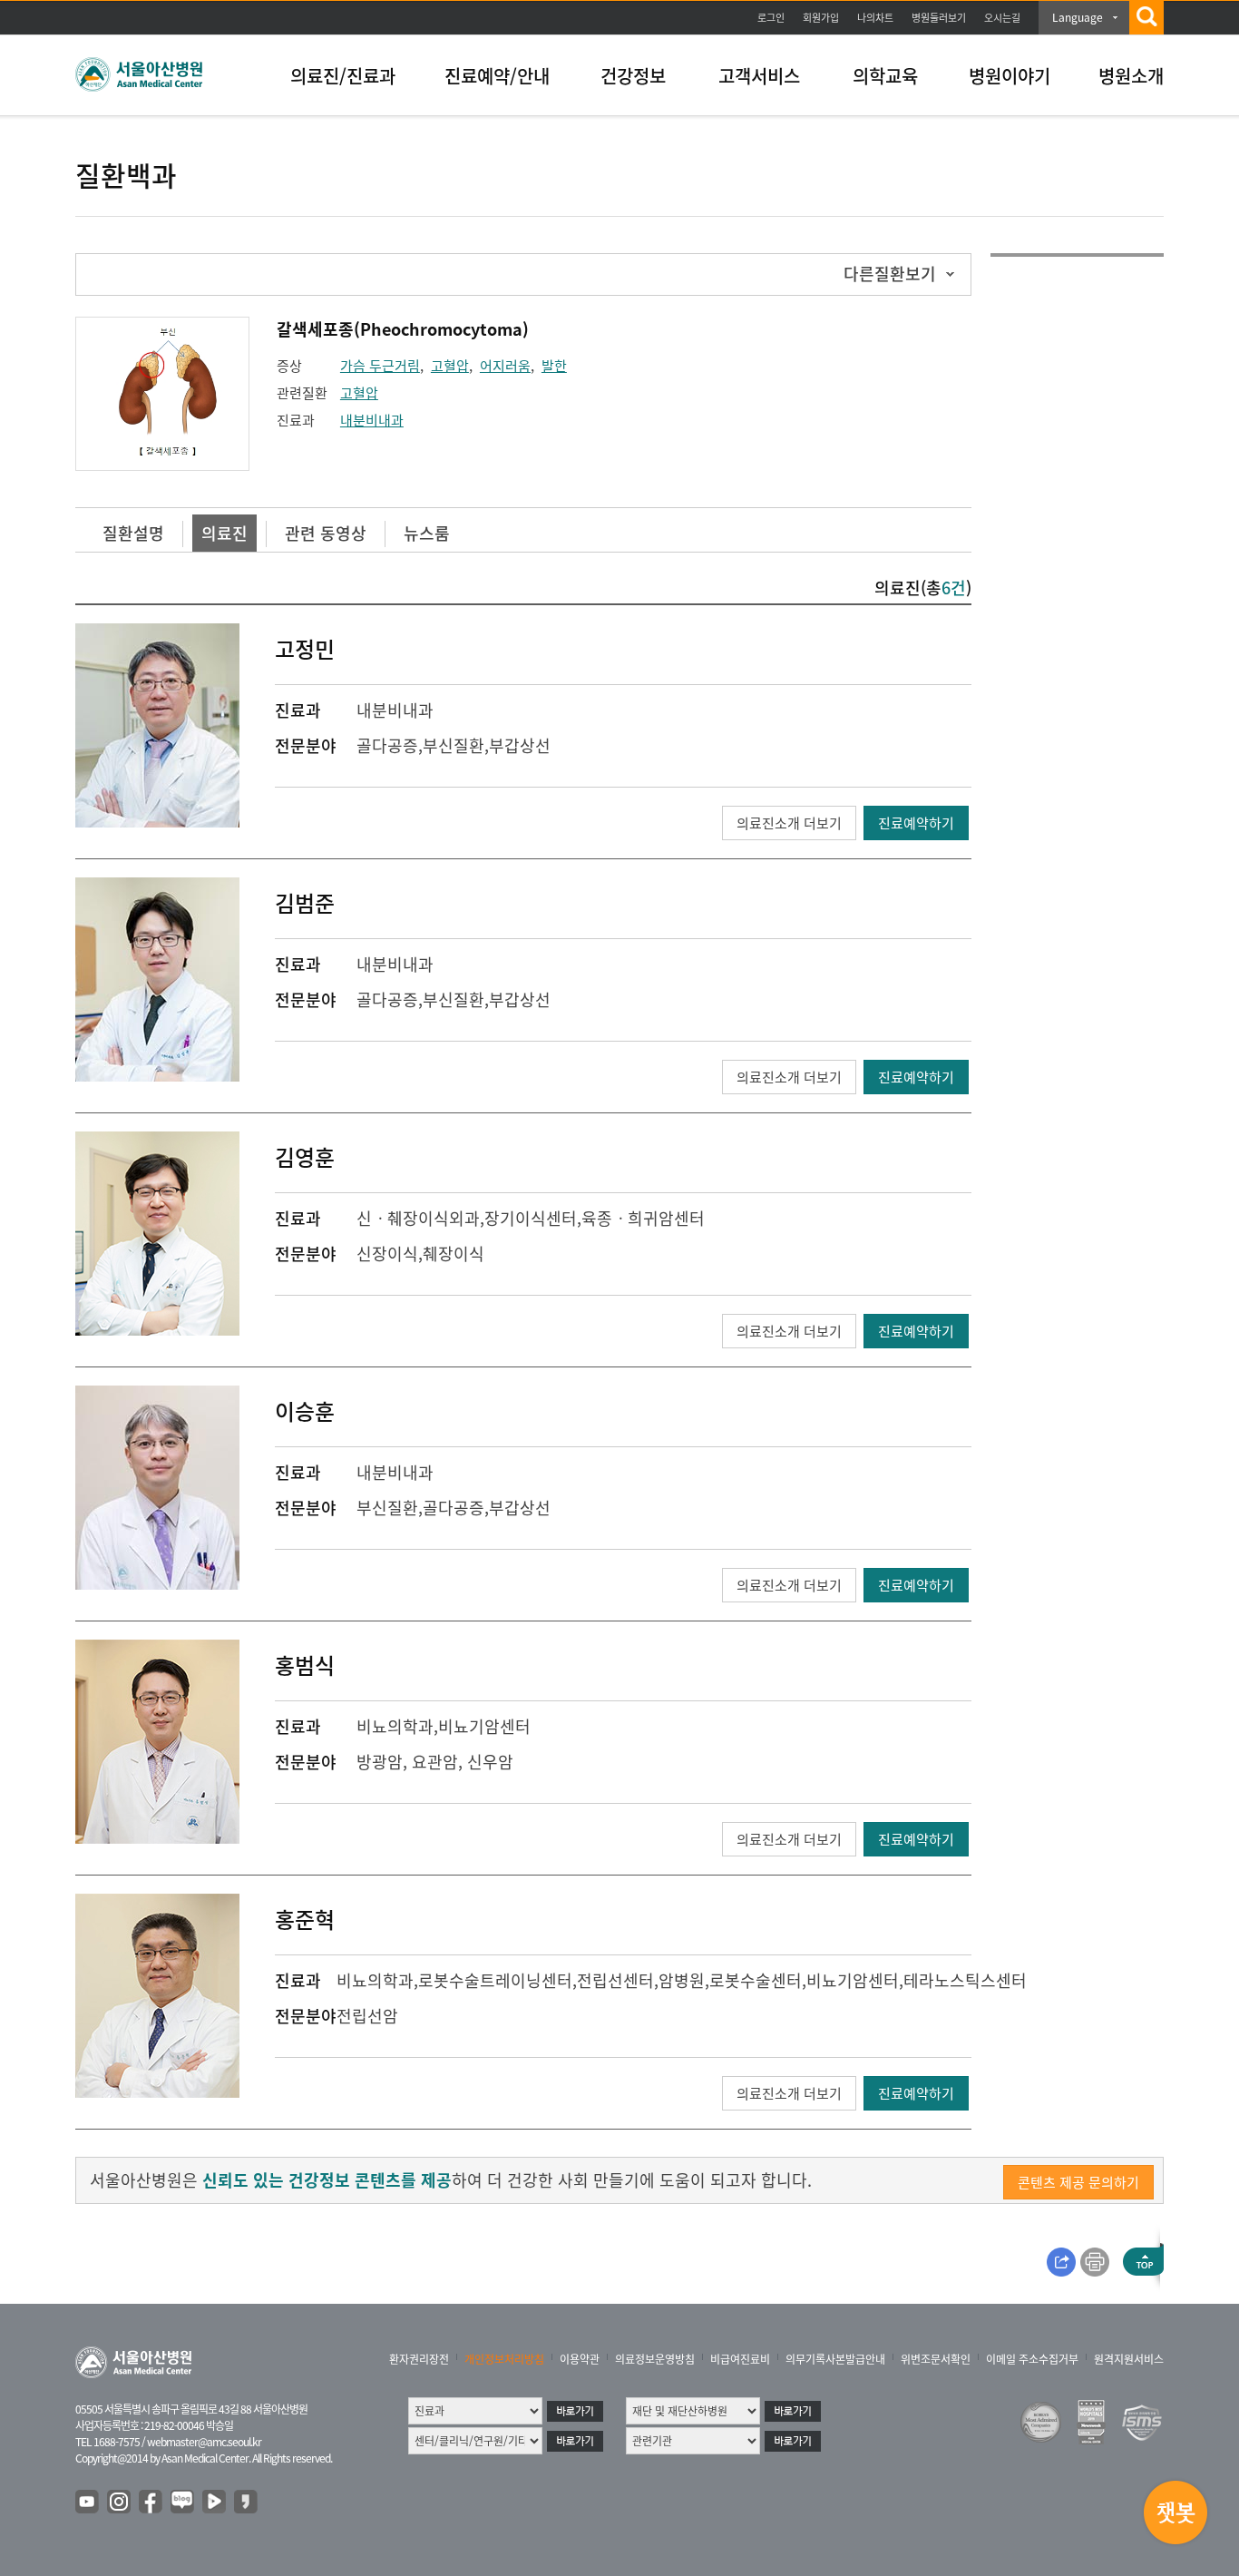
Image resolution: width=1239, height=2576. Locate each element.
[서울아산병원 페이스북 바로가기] (151, 2503)
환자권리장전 (419, 2359)
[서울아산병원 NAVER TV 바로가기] (215, 2503)
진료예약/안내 (497, 76)
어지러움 (505, 366)
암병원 (682, 1980)
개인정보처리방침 (504, 2359)
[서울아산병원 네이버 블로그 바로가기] (183, 2503)
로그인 (771, 18)
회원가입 (821, 18)
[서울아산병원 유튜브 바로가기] (88, 2503)
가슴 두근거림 (380, 366)
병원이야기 (1010, 76)
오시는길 (1002, 18)
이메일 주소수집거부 (1032, 2359)
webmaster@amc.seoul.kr (204, 2442)
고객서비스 (759, 76)
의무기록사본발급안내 (835, 2359)
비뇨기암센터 (484, 1726)
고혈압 (450, 366)
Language (1078, 17)
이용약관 (580, 2359)
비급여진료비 (740, 2359)
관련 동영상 (326, 533)
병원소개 (1131, 76)
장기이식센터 (531, 1218)
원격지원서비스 (1129, 2359)
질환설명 (133, 533)
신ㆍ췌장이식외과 (418, 1218)
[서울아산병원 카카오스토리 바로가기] (247, 2503)
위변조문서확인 (936, 2359)
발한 (554, 366)
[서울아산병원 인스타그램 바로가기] (120, 2503)
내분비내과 (372, 420)
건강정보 (633, 76)
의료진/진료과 (343, 76)
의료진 (224, 533)
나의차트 (875, 18)
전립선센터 (615, 1980)
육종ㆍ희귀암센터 (643, 1218)
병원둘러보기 (939, 18)
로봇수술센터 (756, 1980)
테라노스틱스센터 (965, 1980)
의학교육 (885, 76)
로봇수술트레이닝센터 (495, 1980)
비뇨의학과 (395, 1726)
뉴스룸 (427, 533)
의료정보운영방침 (655, 2359)
